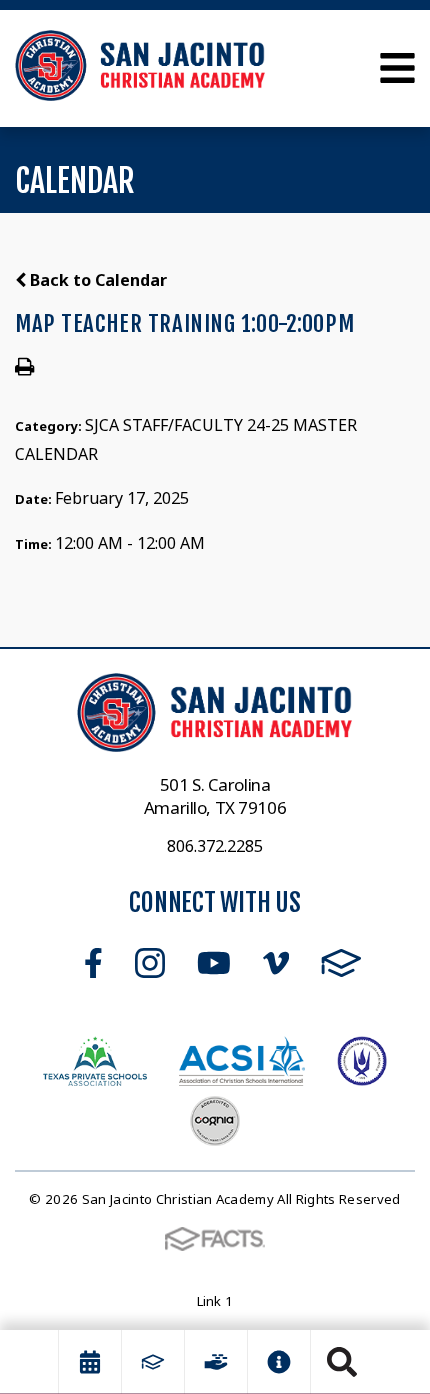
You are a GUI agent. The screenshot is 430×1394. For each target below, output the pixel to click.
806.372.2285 (215, 846)
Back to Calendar (96, 280)
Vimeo (276, 963)
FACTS (341, 963)
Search (342, 1362)
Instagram (150, 963)
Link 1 (215, 1301)
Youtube (214, 963)
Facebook (93, 963)
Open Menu (397, 68)
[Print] (24, 368)
